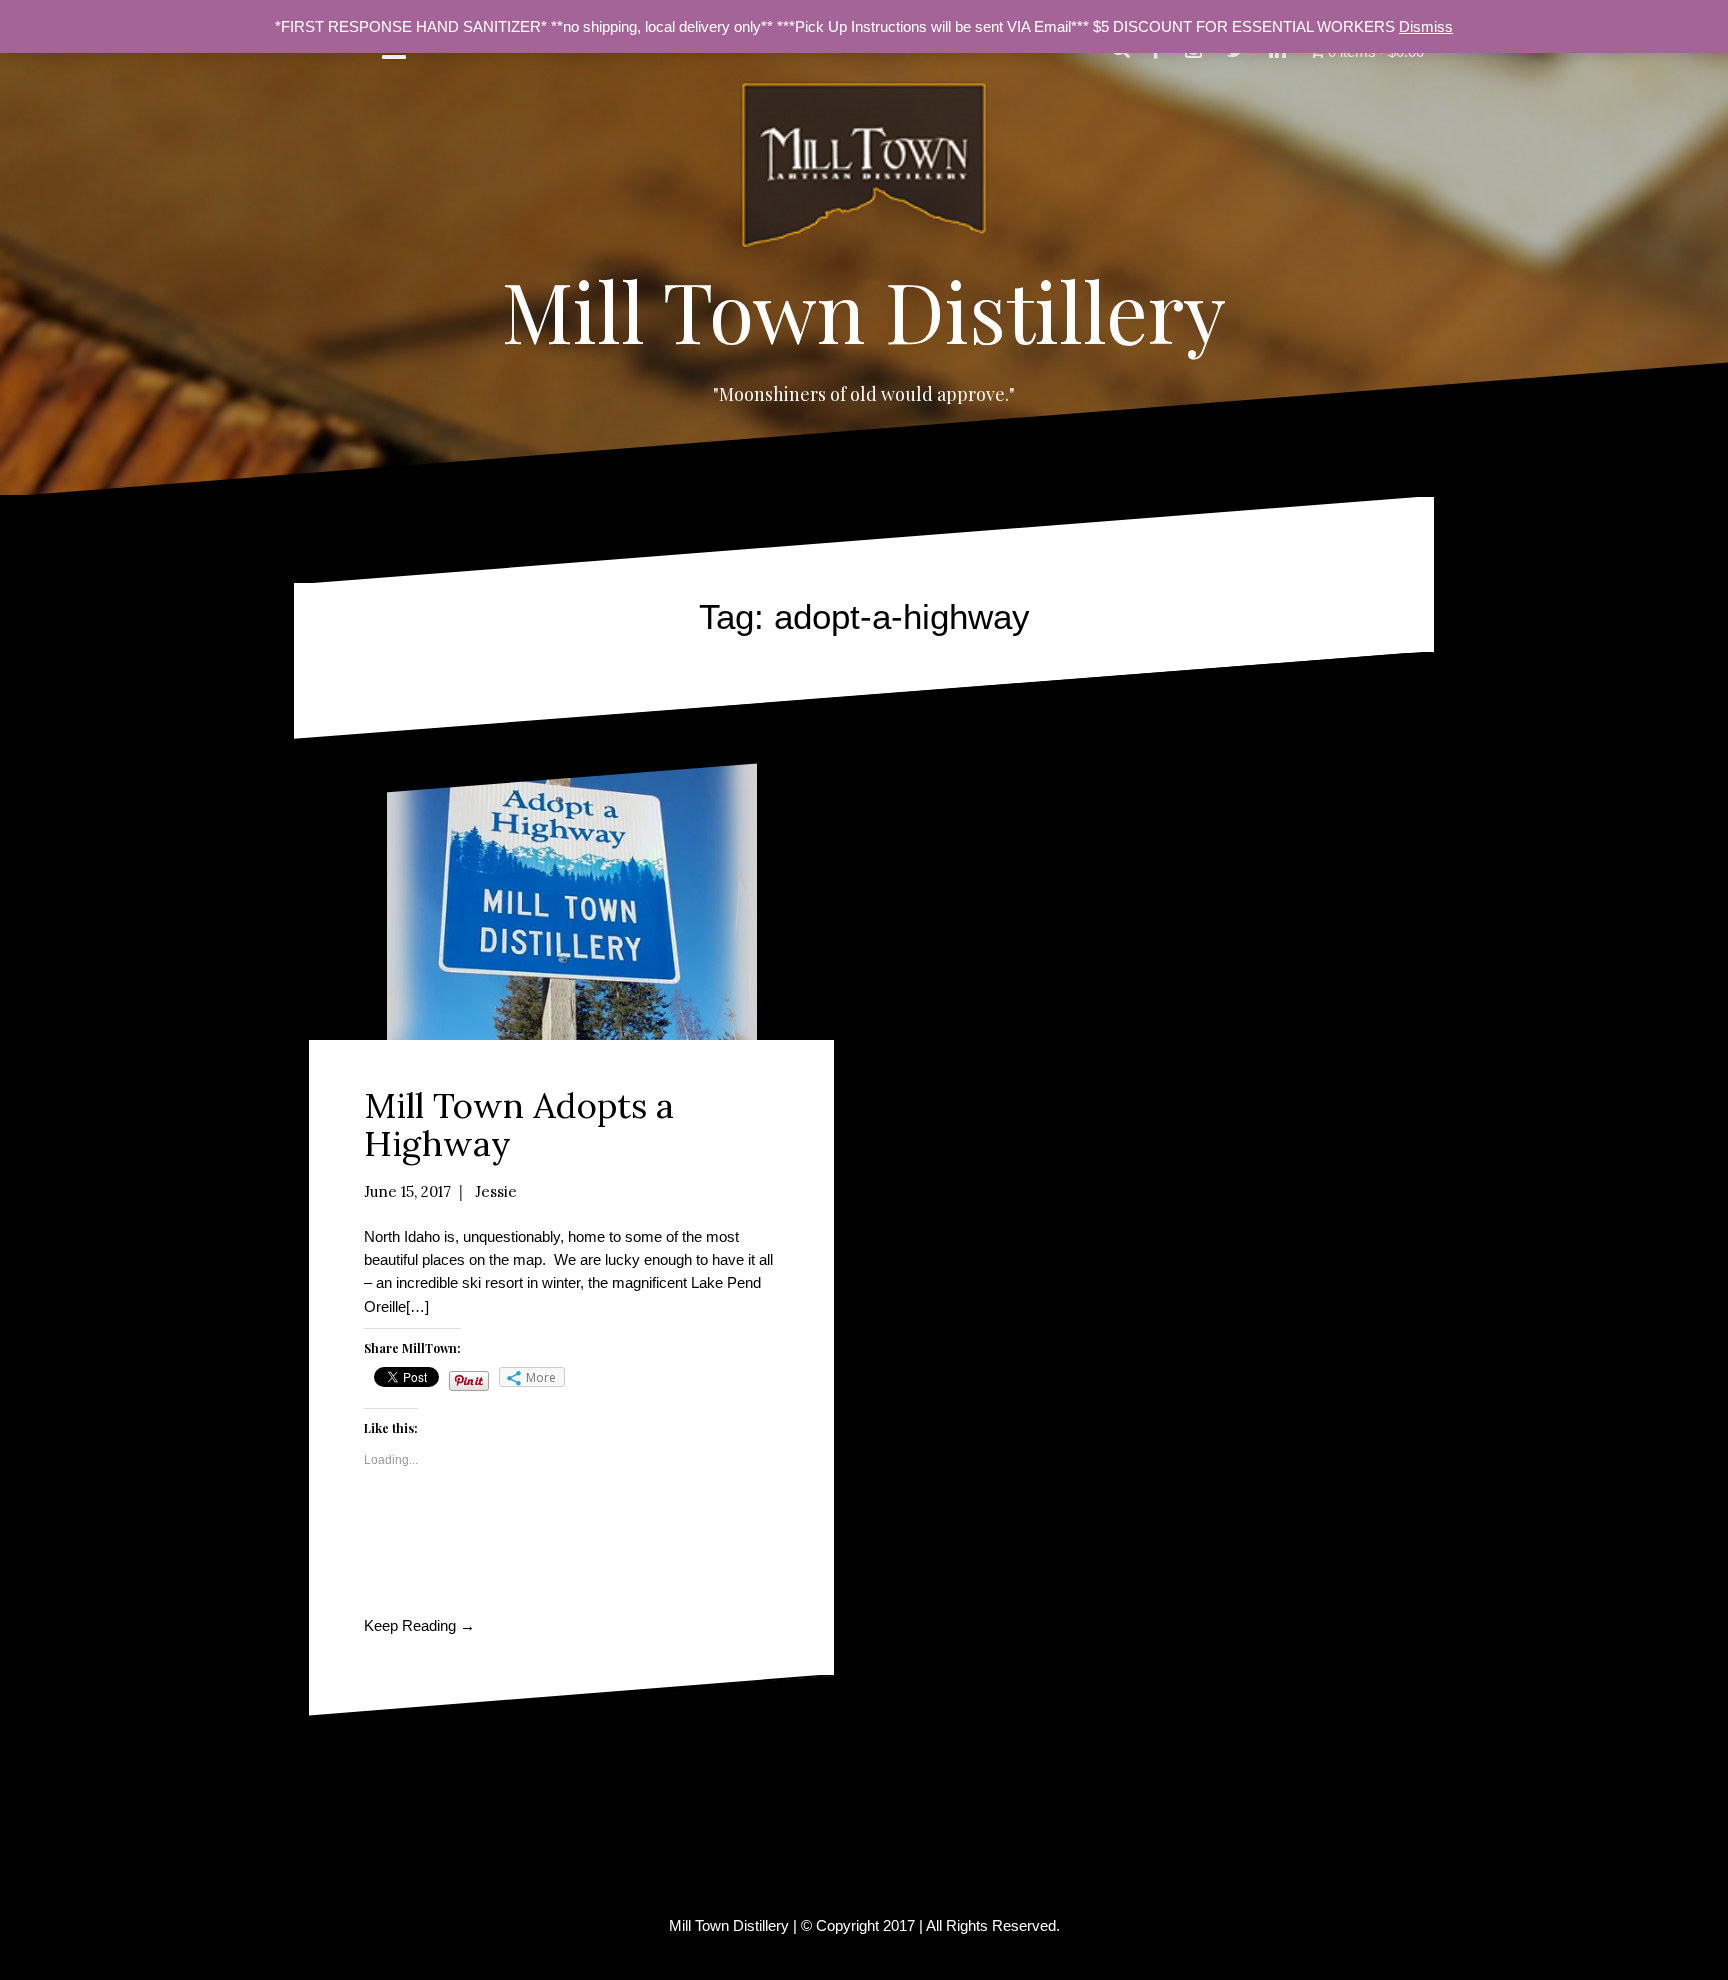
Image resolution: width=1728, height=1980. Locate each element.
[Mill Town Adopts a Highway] (571, 899)
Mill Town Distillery (864, 310)
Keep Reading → (419, 1625)
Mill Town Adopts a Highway (519, 1125)
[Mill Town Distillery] (864, 170)
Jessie (496, 1191)
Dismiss (1426, 26)
